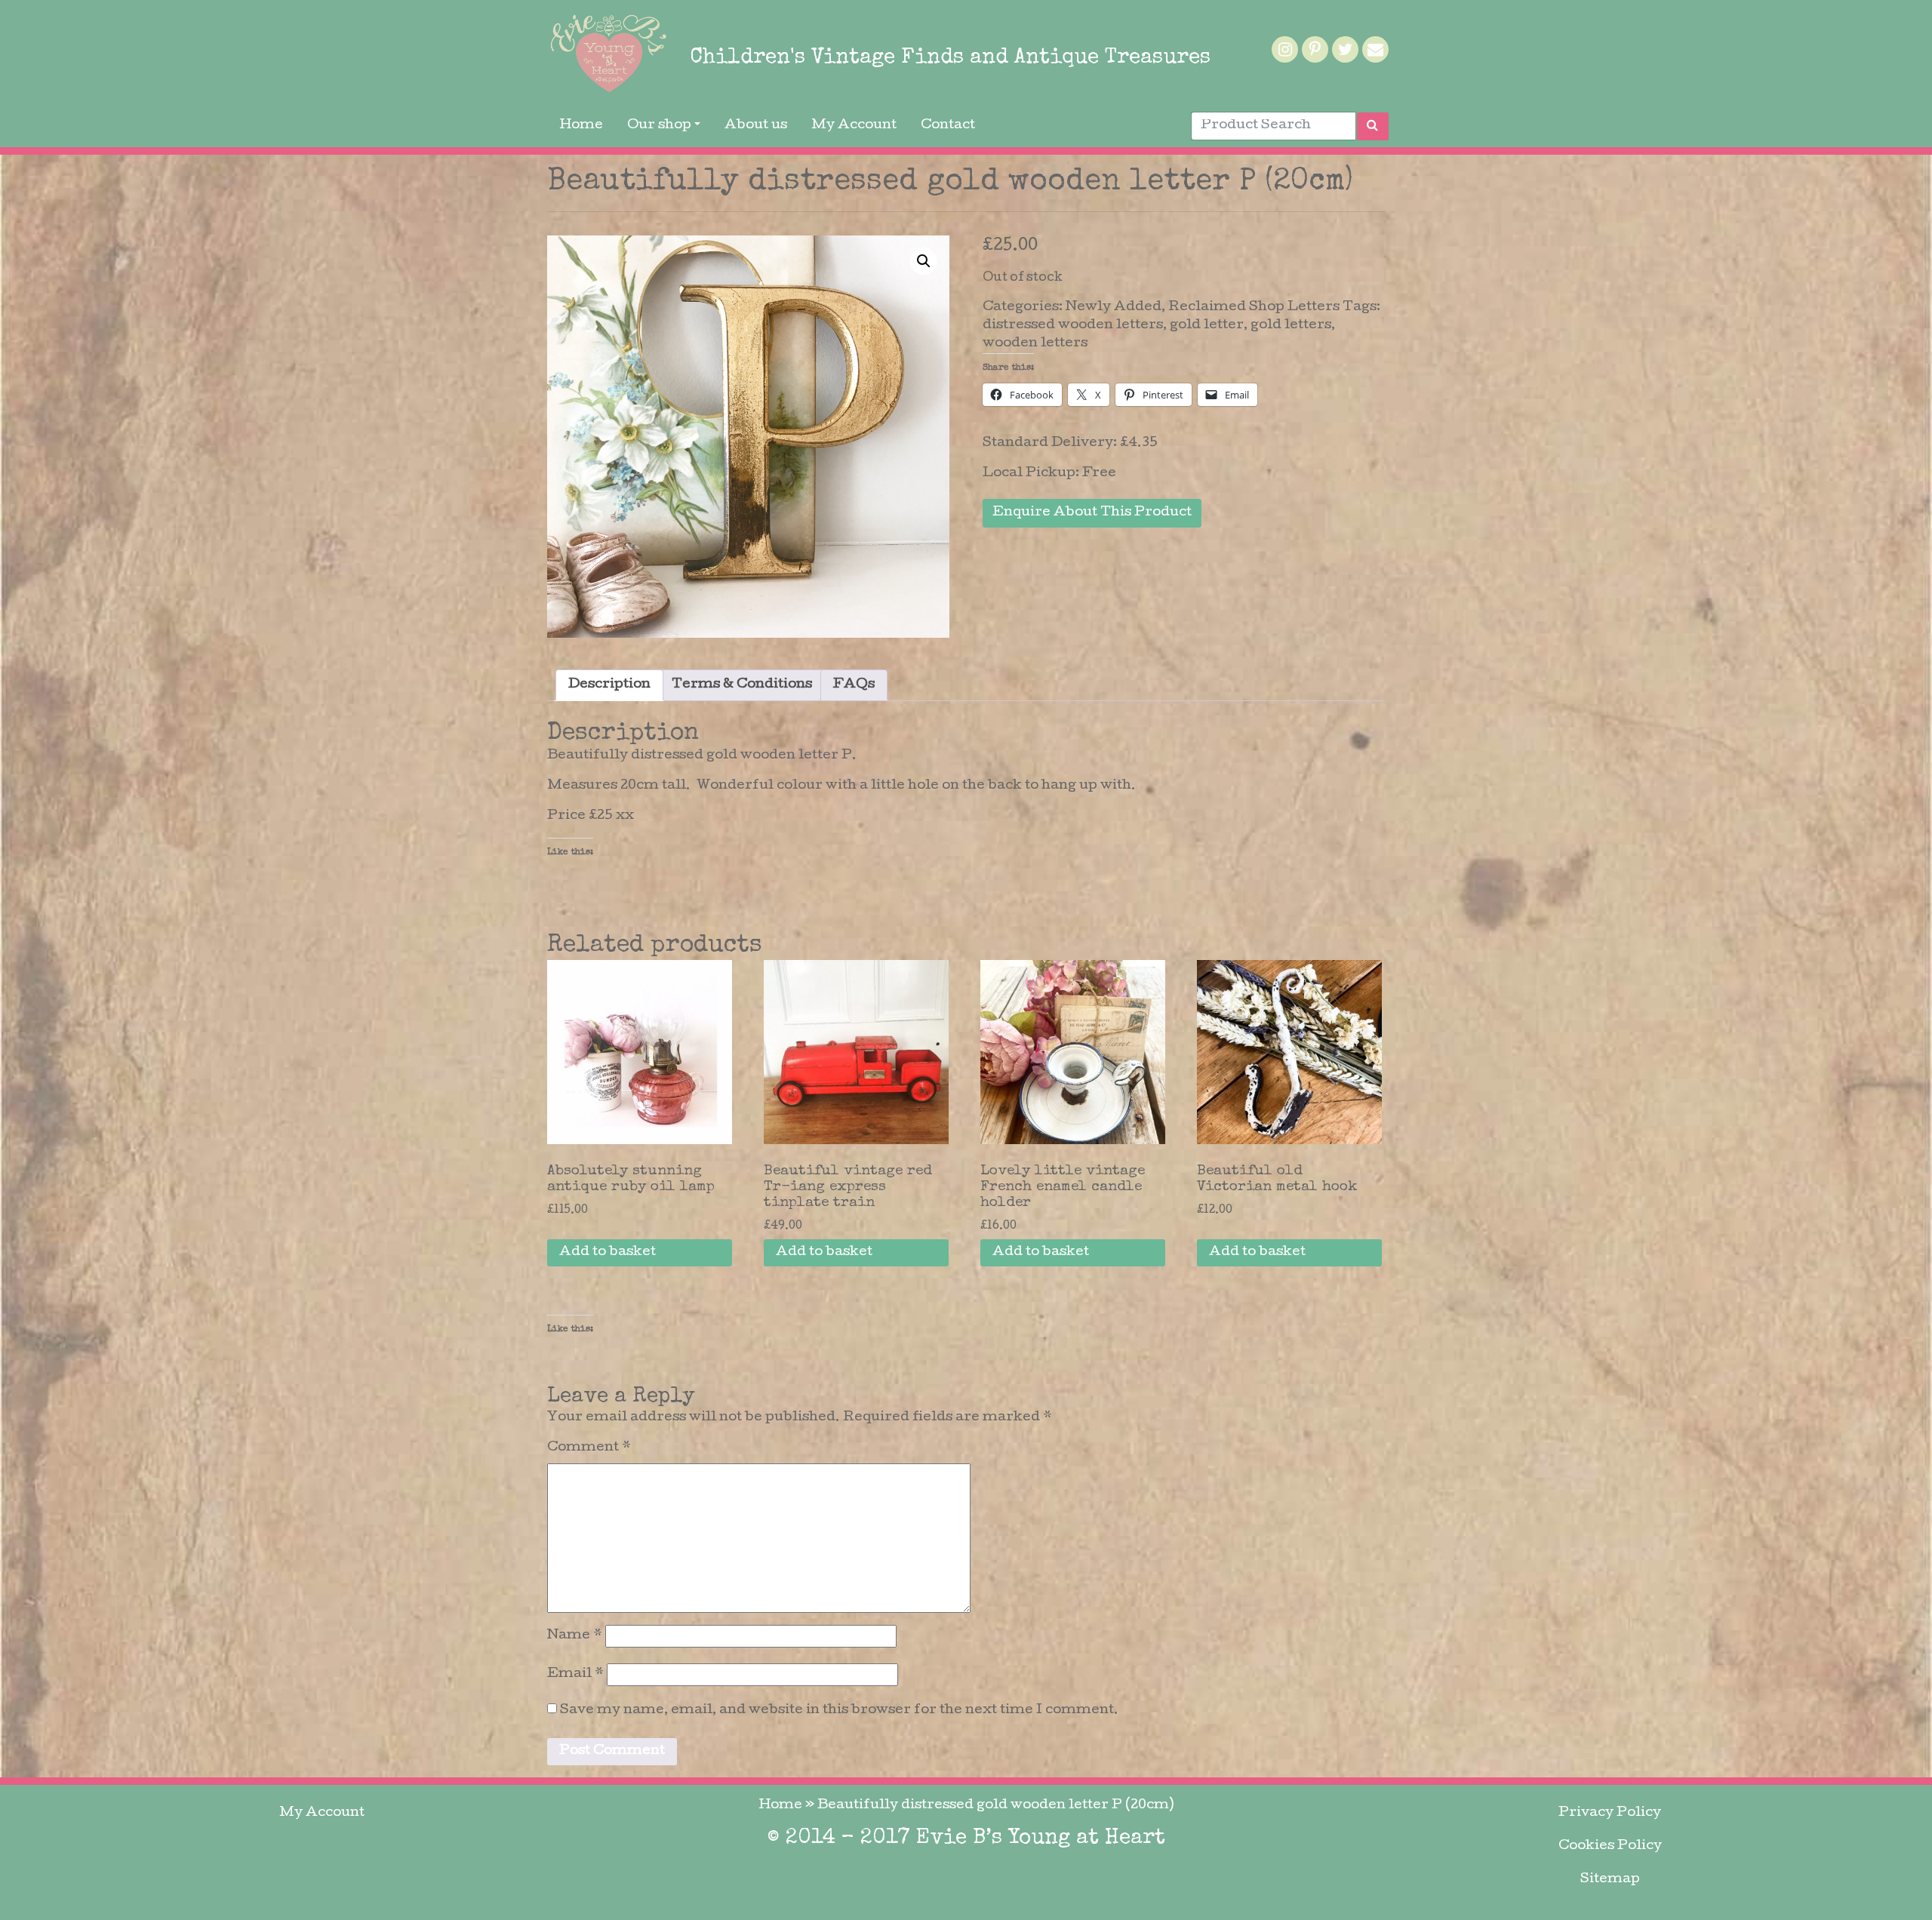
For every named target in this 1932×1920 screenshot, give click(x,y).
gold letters (1291, 326)
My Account (854, 126)
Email (575, 1674)
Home (581, 126)
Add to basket (608, 1252)
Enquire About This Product (1092, 513)
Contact (948, 126)
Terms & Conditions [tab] (742, 685)
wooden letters (1035, 344)
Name (575, 1636)
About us (756, 126)
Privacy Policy (1610, 1813)
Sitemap (1610, 1880)
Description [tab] (609, 685)
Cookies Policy (1610, 1846)
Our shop (659, 126)
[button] (924, 261)
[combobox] (1274, 126)
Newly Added (1114, 308)
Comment (589, 1448)
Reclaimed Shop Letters (1254, 308)
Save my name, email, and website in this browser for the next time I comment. (839, 1711)
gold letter (1207, 326)
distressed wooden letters (1073, 326)
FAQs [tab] (854, 685)
